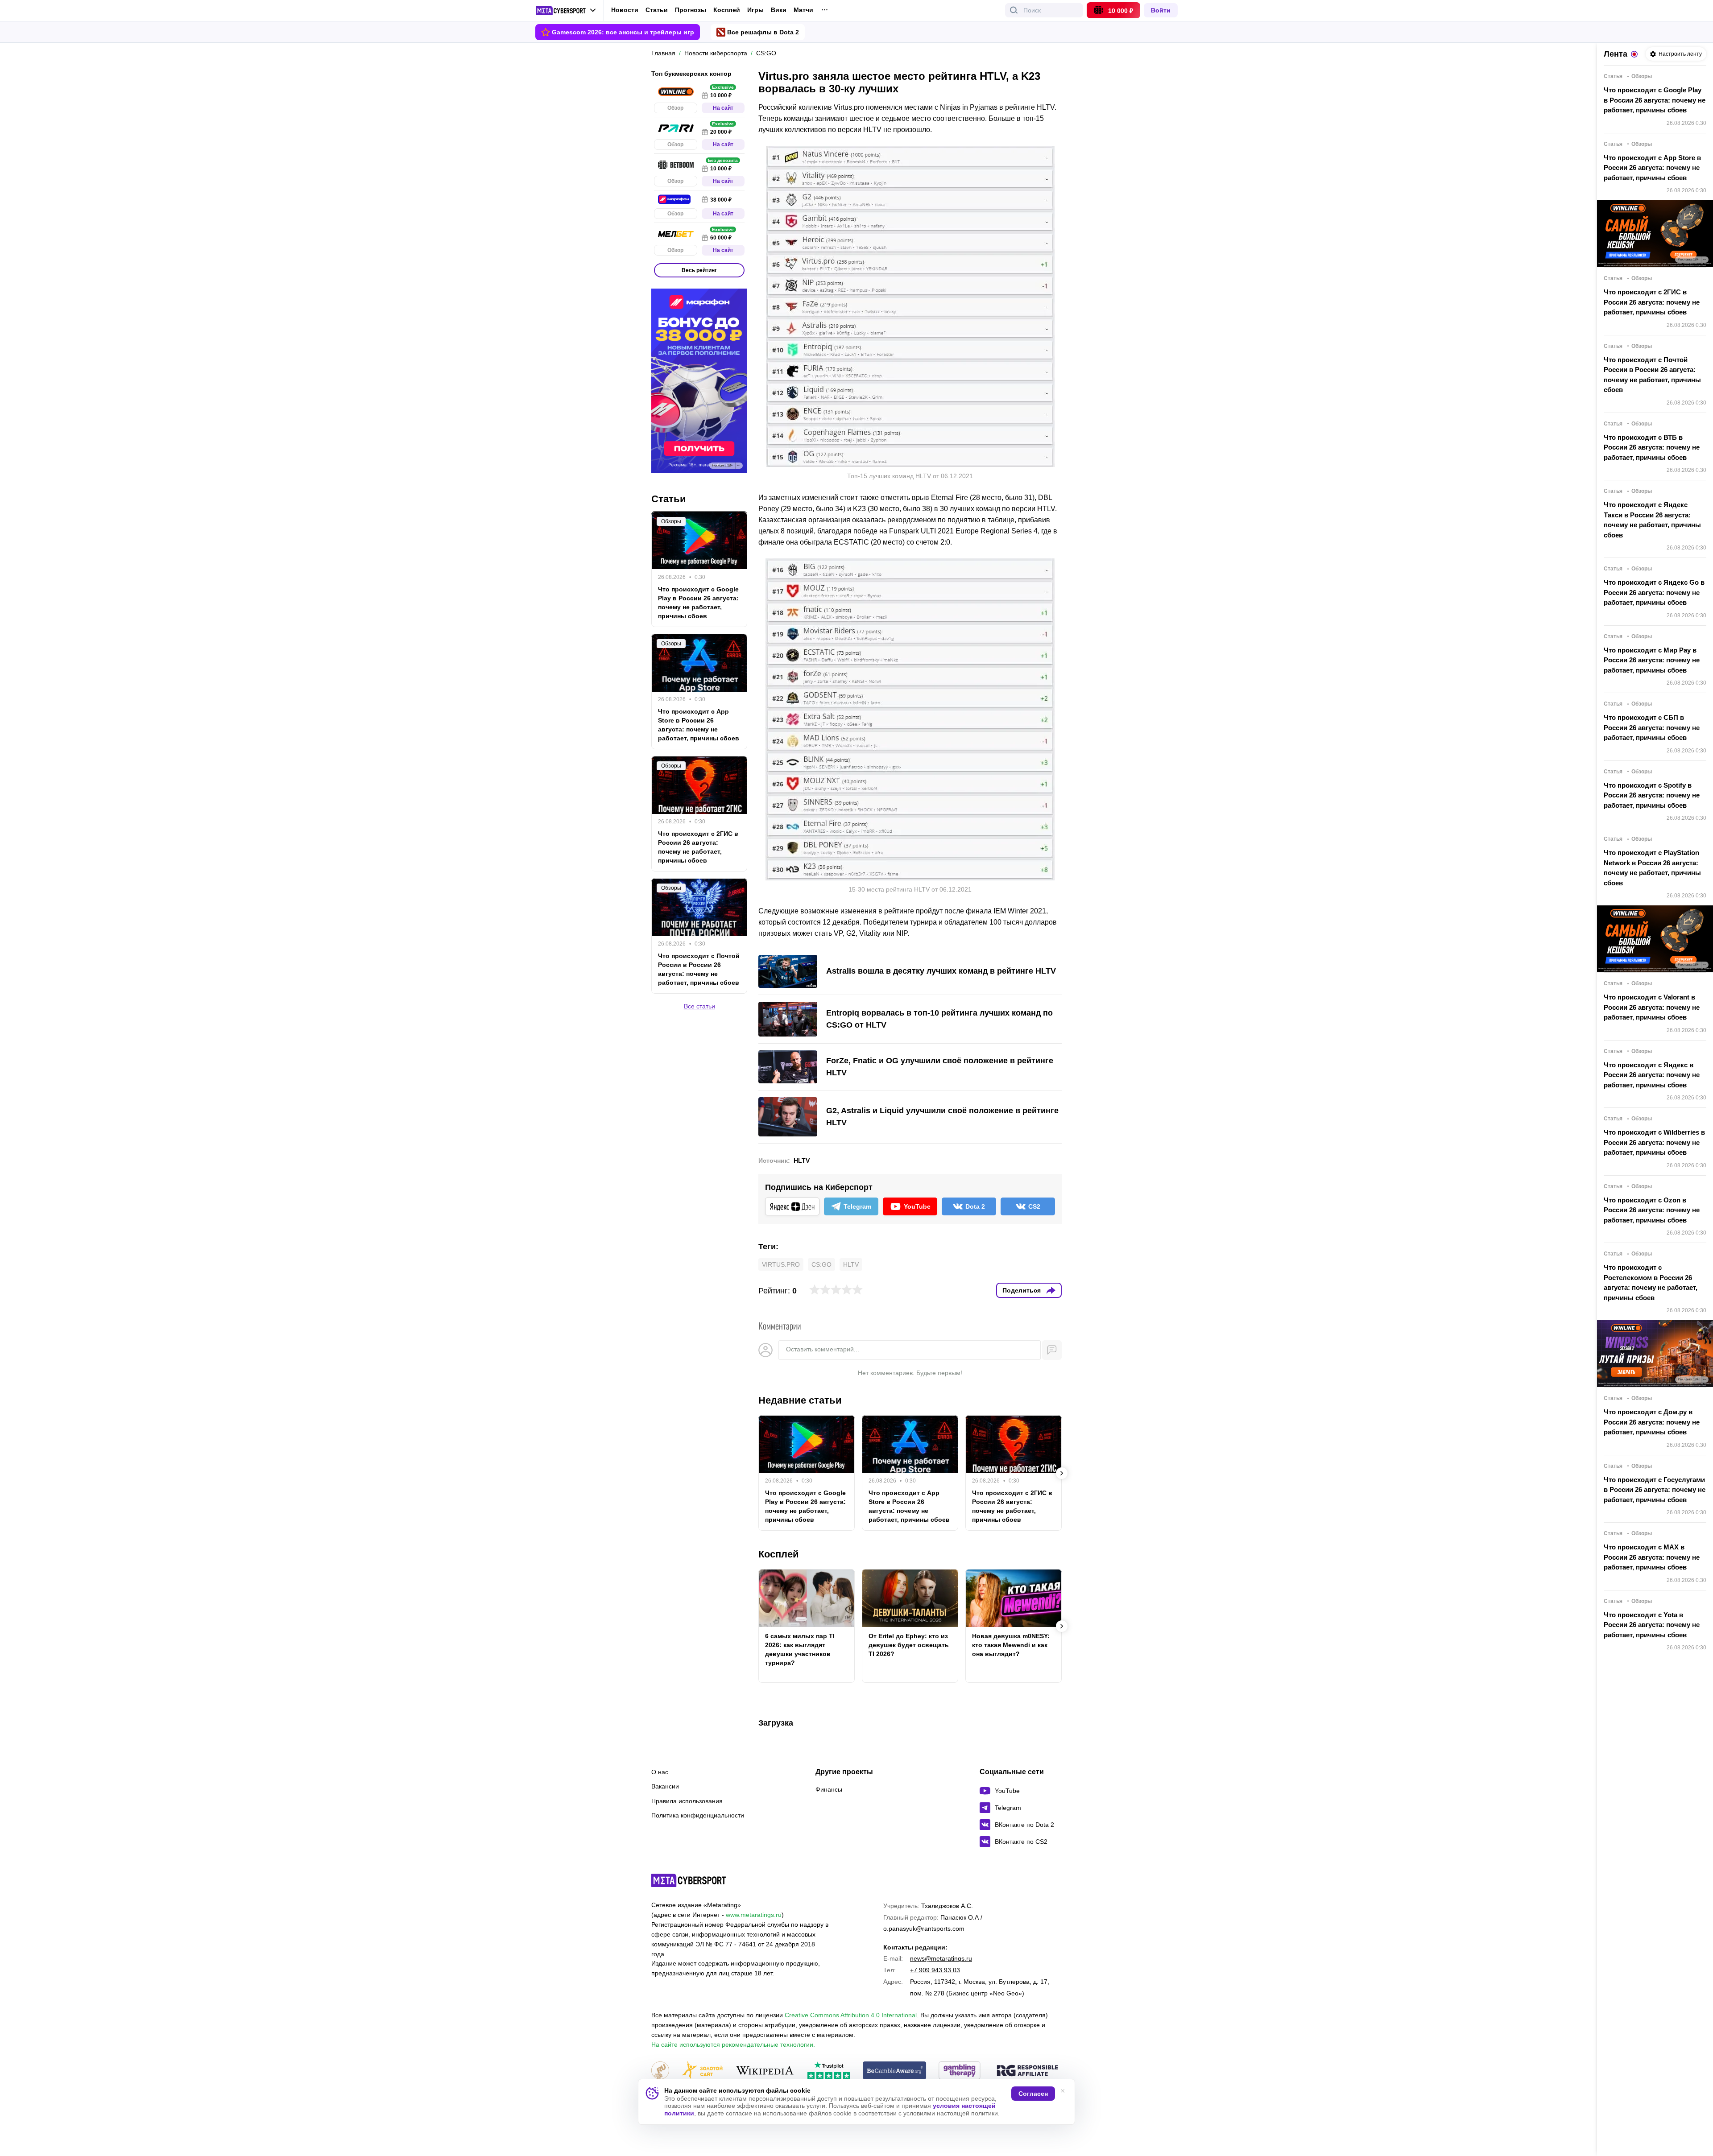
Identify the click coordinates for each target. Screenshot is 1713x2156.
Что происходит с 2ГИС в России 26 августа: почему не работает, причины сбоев (1012, 1506)
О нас (660, 1772)
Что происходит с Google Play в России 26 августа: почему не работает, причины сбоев (805, 1506)
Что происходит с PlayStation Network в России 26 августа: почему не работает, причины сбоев (1652, 868)
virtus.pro (781, 1264)
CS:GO (821, 1264)
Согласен (1033, 2094)
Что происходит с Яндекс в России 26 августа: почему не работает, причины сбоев (1652, 1075)
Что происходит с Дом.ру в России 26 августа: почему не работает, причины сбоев (1652, 1422)
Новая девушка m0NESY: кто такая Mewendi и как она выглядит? (1011, 1645)
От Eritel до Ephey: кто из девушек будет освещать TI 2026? (909, 1645)
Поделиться (1022, 1290)
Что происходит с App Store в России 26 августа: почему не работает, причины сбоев (909, 1506)
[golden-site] (702, 2071)
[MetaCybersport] (689, 1880)
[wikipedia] (765, 2071)
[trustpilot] (829, 2071)
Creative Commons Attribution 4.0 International (851, 2015)
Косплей (727, 10)
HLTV (802, 1161)
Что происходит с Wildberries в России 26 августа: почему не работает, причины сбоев (1654, 1142)
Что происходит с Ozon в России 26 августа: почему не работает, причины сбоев (1652, 1210)
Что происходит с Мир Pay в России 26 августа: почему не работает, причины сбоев (1652, 660)
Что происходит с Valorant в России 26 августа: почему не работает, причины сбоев (1652, 1007)
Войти (1161, 10)
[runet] (660, 2071)
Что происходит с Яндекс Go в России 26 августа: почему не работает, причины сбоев (1654, 592)
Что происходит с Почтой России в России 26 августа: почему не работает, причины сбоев (699, 969)
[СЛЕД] (1062, 1473)
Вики (779, 10)
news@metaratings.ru (941, 1958)
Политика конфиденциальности (698, 1815)
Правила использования (687, 1801)
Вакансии (665, 1786)
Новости (625, 10)
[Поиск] (1014, 10)
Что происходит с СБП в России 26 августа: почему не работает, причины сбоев (1652, 727)
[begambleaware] (895, 2071)
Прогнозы (691, 10)
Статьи (657, 10)
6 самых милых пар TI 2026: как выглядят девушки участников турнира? (800, 1649)
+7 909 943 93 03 (935, 1970)
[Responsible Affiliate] (1027, 2071)
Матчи (803, 10)
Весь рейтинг (699, 270)
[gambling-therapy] (960, 2071)
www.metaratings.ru (754, 1915)
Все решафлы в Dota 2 (763, 32)
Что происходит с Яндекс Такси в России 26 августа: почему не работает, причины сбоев (1652, 520)
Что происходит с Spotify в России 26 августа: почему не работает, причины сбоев (1652, 795)
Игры (755, 10)
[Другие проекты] (566, 11)
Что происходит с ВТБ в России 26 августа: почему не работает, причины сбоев (1652, 447)
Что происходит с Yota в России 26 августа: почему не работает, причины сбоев (1652, 1625)
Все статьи (699, 1006)
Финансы (829, 1789)
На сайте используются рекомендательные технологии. (733, 2044)
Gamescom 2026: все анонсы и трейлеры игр (623, 32)
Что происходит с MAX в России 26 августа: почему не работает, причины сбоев (1652, 1557)
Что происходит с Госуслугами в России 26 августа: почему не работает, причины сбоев (1655, 1490)
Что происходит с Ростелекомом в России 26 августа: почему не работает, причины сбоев (1651, 1282)
